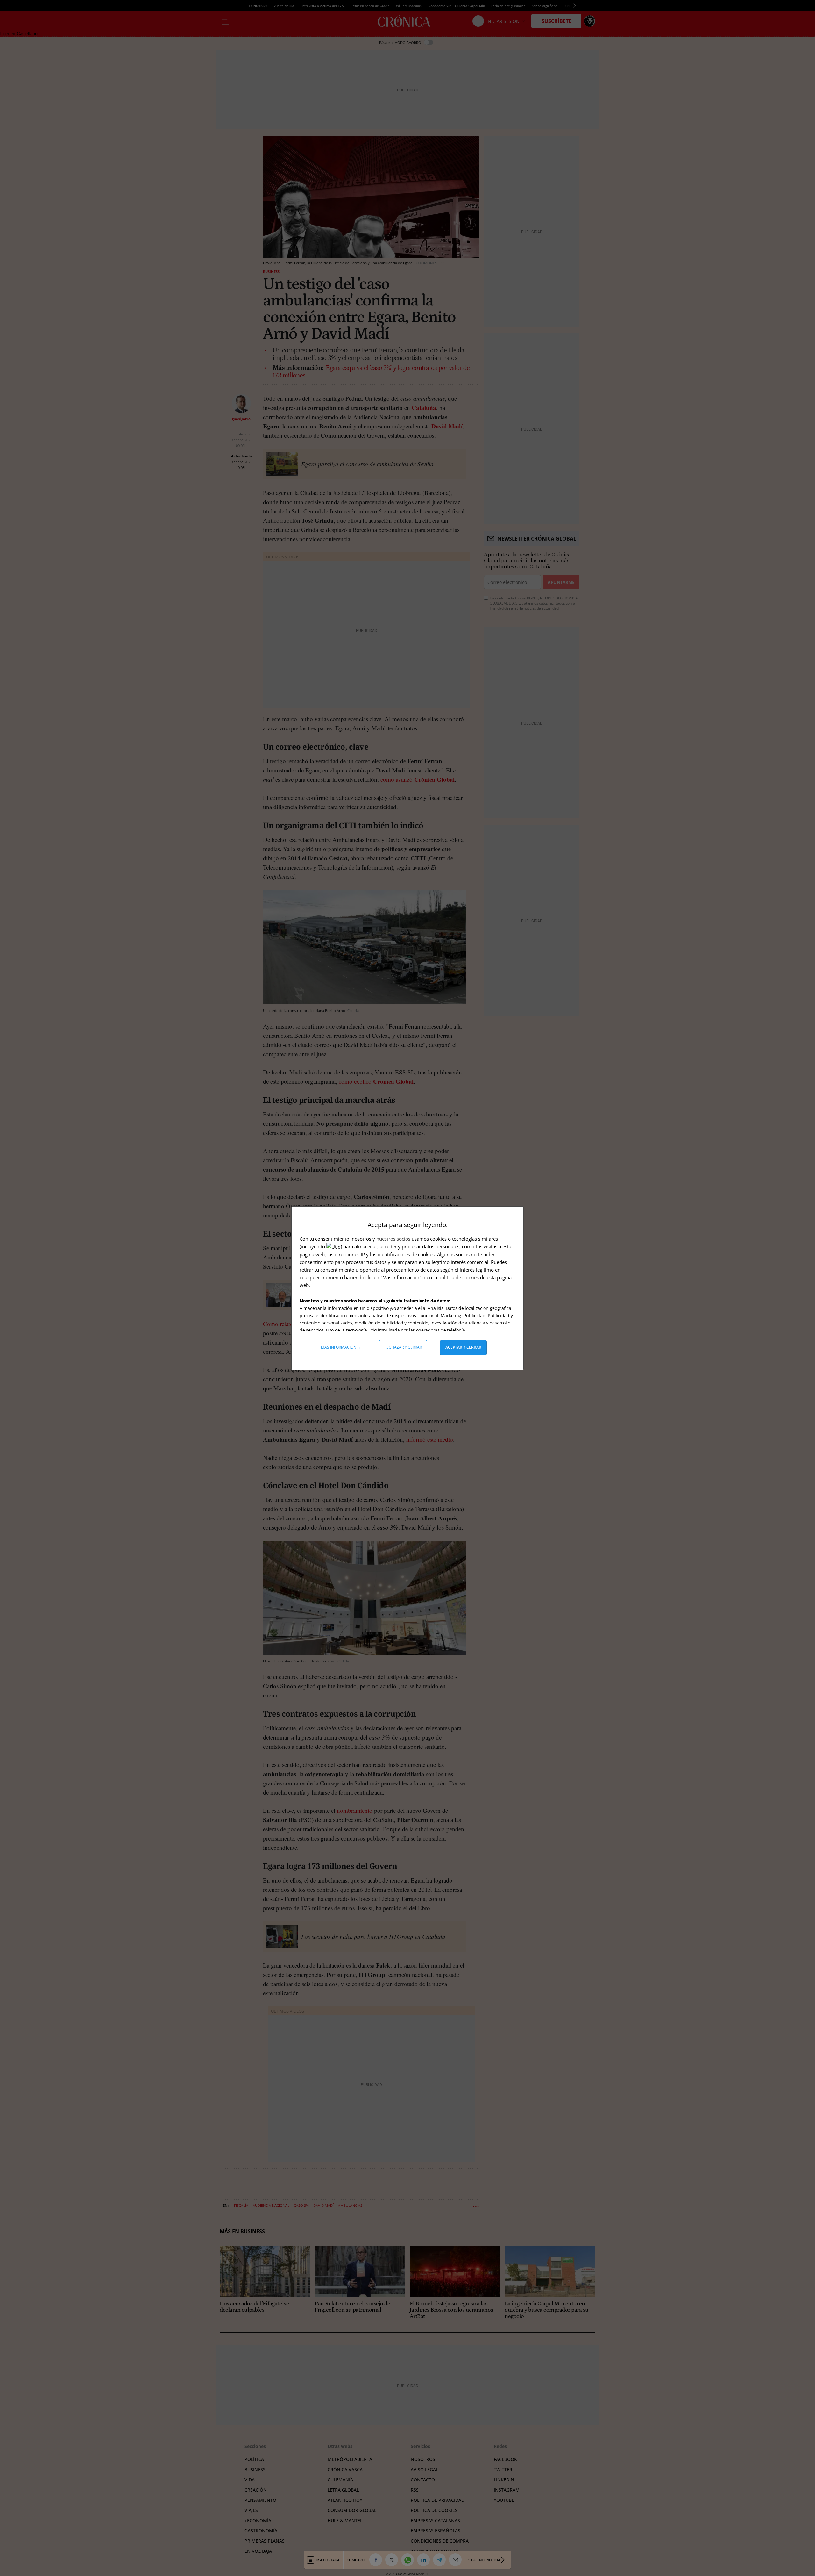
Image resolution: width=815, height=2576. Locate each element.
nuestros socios (393, 1239)
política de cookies (459, 1277)
